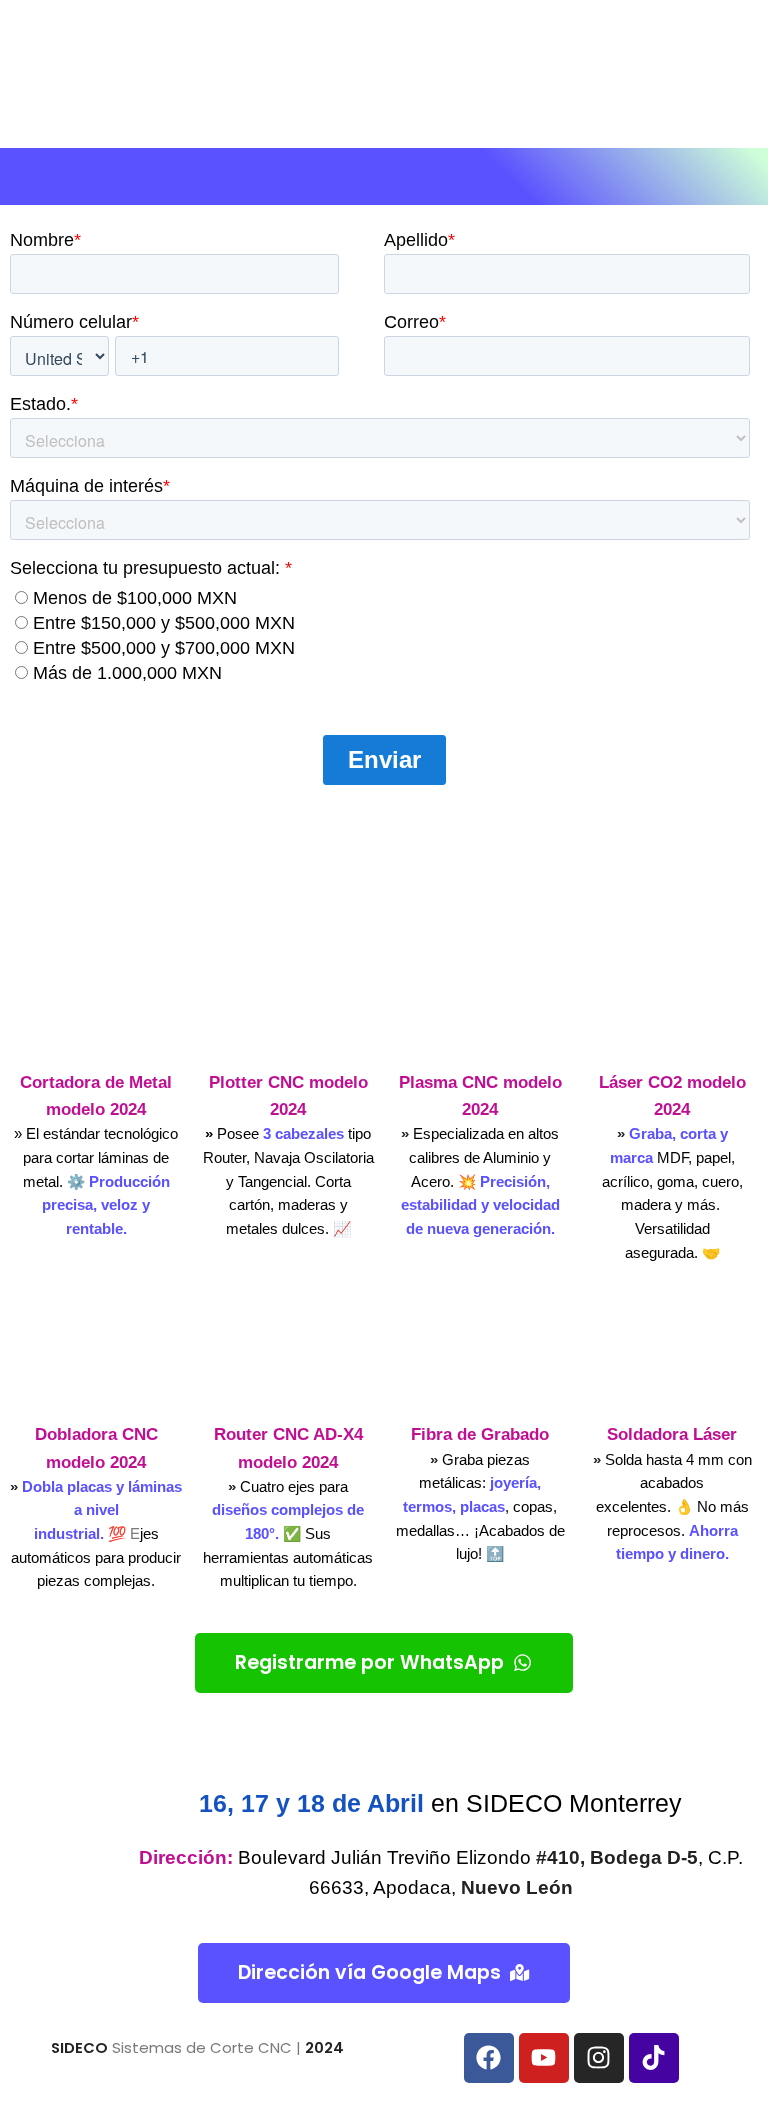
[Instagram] (599, 2058)
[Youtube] (544, 2058)
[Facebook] (489, 2058)
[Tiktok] (654, 2058)
